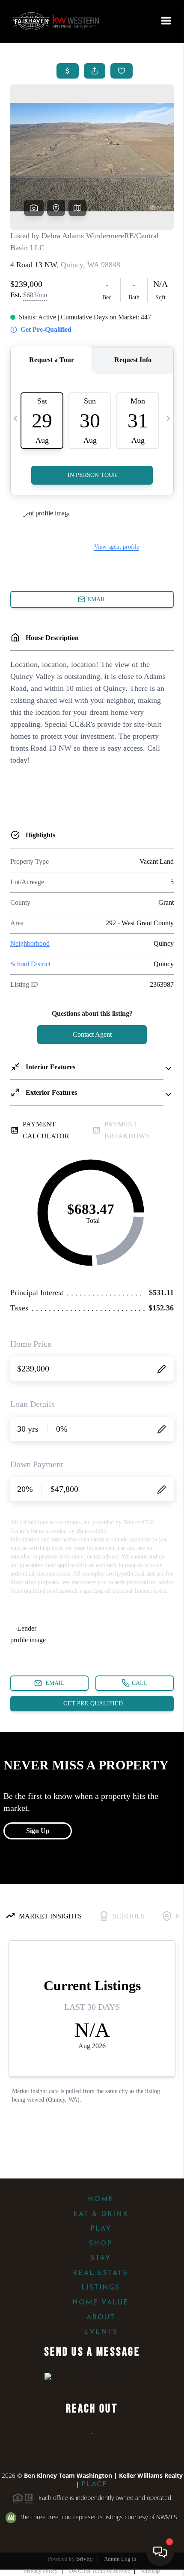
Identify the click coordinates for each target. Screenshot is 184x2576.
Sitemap (151, 2571)
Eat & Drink (101, 2214)
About (101, 2318)
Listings (101, 2288)
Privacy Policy (41, 2571)
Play (101, 2229)
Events (101, 2332)
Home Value (101, 2303)
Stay (101, 2258)
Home (101, 2199)
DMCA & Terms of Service (99, 2571)
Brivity (85, 2559)
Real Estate (101, 2273)
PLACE (95, 2485)
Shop (101, 2244)
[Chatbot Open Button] (160, 2552)
